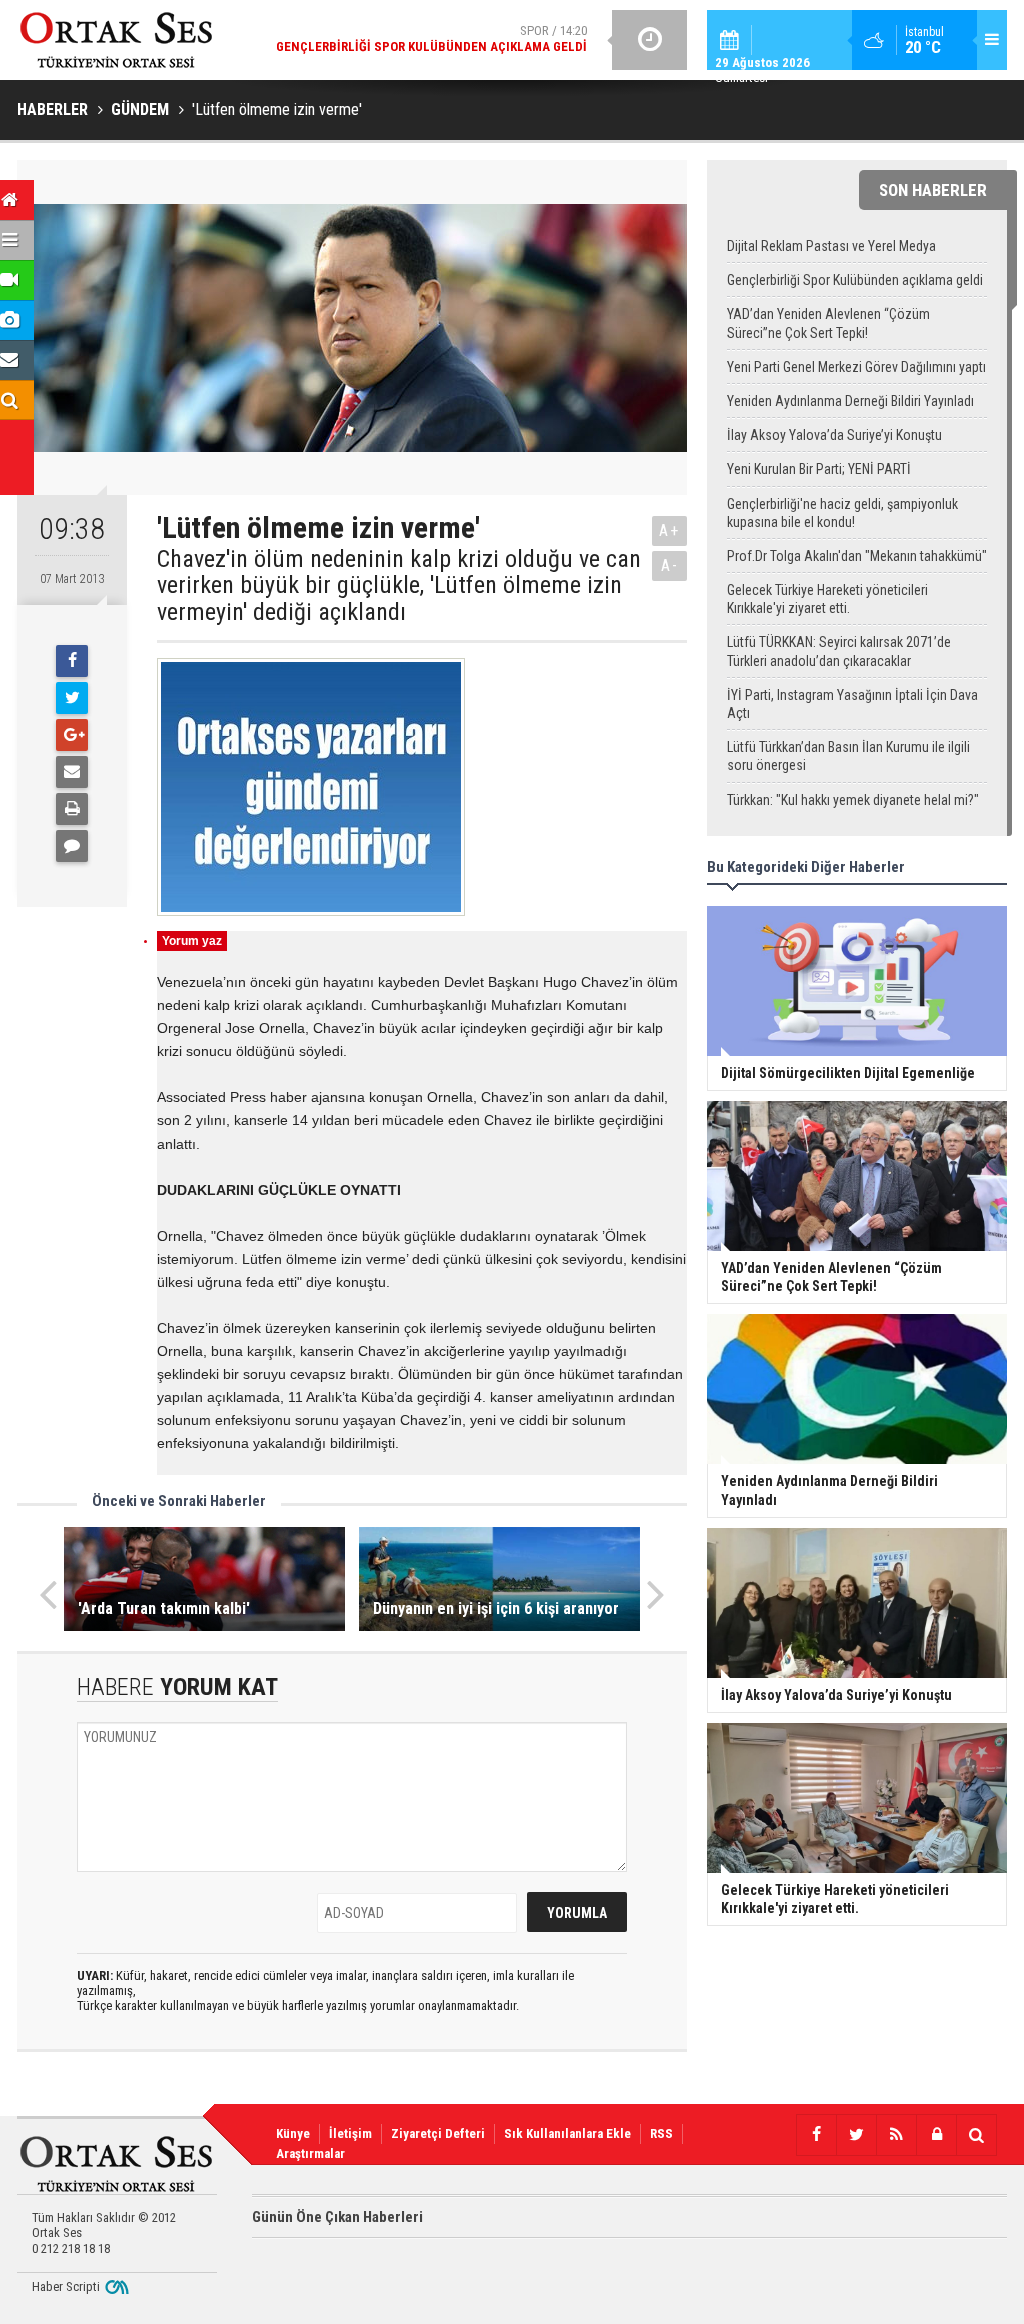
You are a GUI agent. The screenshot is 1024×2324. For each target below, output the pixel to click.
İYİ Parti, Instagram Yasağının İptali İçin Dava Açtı (852, 704)
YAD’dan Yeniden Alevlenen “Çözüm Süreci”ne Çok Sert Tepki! (828, 323)
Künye (293, 2133)
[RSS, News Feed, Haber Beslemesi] (896, 2135)
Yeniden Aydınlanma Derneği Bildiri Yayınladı (850, 401)
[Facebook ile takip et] (816, 2135)
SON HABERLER (933, 190)
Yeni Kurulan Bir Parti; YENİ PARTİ (819, 469)
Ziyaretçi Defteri (438, 2133)
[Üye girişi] (936, 2135)
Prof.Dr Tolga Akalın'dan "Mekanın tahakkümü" (857, 556)
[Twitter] (72, 698)
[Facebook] (72, 661)
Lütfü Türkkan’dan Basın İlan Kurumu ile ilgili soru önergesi (848, 756)
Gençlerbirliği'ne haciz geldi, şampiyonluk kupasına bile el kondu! (842, 513)
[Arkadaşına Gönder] (72, 772)
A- (670, 565)
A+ (669, 530)
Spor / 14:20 (431, 38)
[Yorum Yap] (72, 846)
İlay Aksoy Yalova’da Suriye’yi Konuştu (834, 435)
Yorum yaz (192, 941)
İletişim (350, 2133)
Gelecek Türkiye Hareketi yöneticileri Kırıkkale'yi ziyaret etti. (827, 599)
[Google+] (72, 735)
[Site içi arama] (976, 2135)
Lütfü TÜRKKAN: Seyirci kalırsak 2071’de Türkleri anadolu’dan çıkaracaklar (839, 651)
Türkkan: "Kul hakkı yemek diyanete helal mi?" (853, 800)
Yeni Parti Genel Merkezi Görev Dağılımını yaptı (856, 367)
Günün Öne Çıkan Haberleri (337, 2217)
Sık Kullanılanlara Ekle (567, 2133)
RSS (661, 2133)
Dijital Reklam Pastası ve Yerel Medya (831, 246)
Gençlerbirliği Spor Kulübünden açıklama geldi (855, 280)
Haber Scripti (66, 2286)
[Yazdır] (72, 809)
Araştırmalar (310, 2153)
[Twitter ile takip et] (856, 2135)
